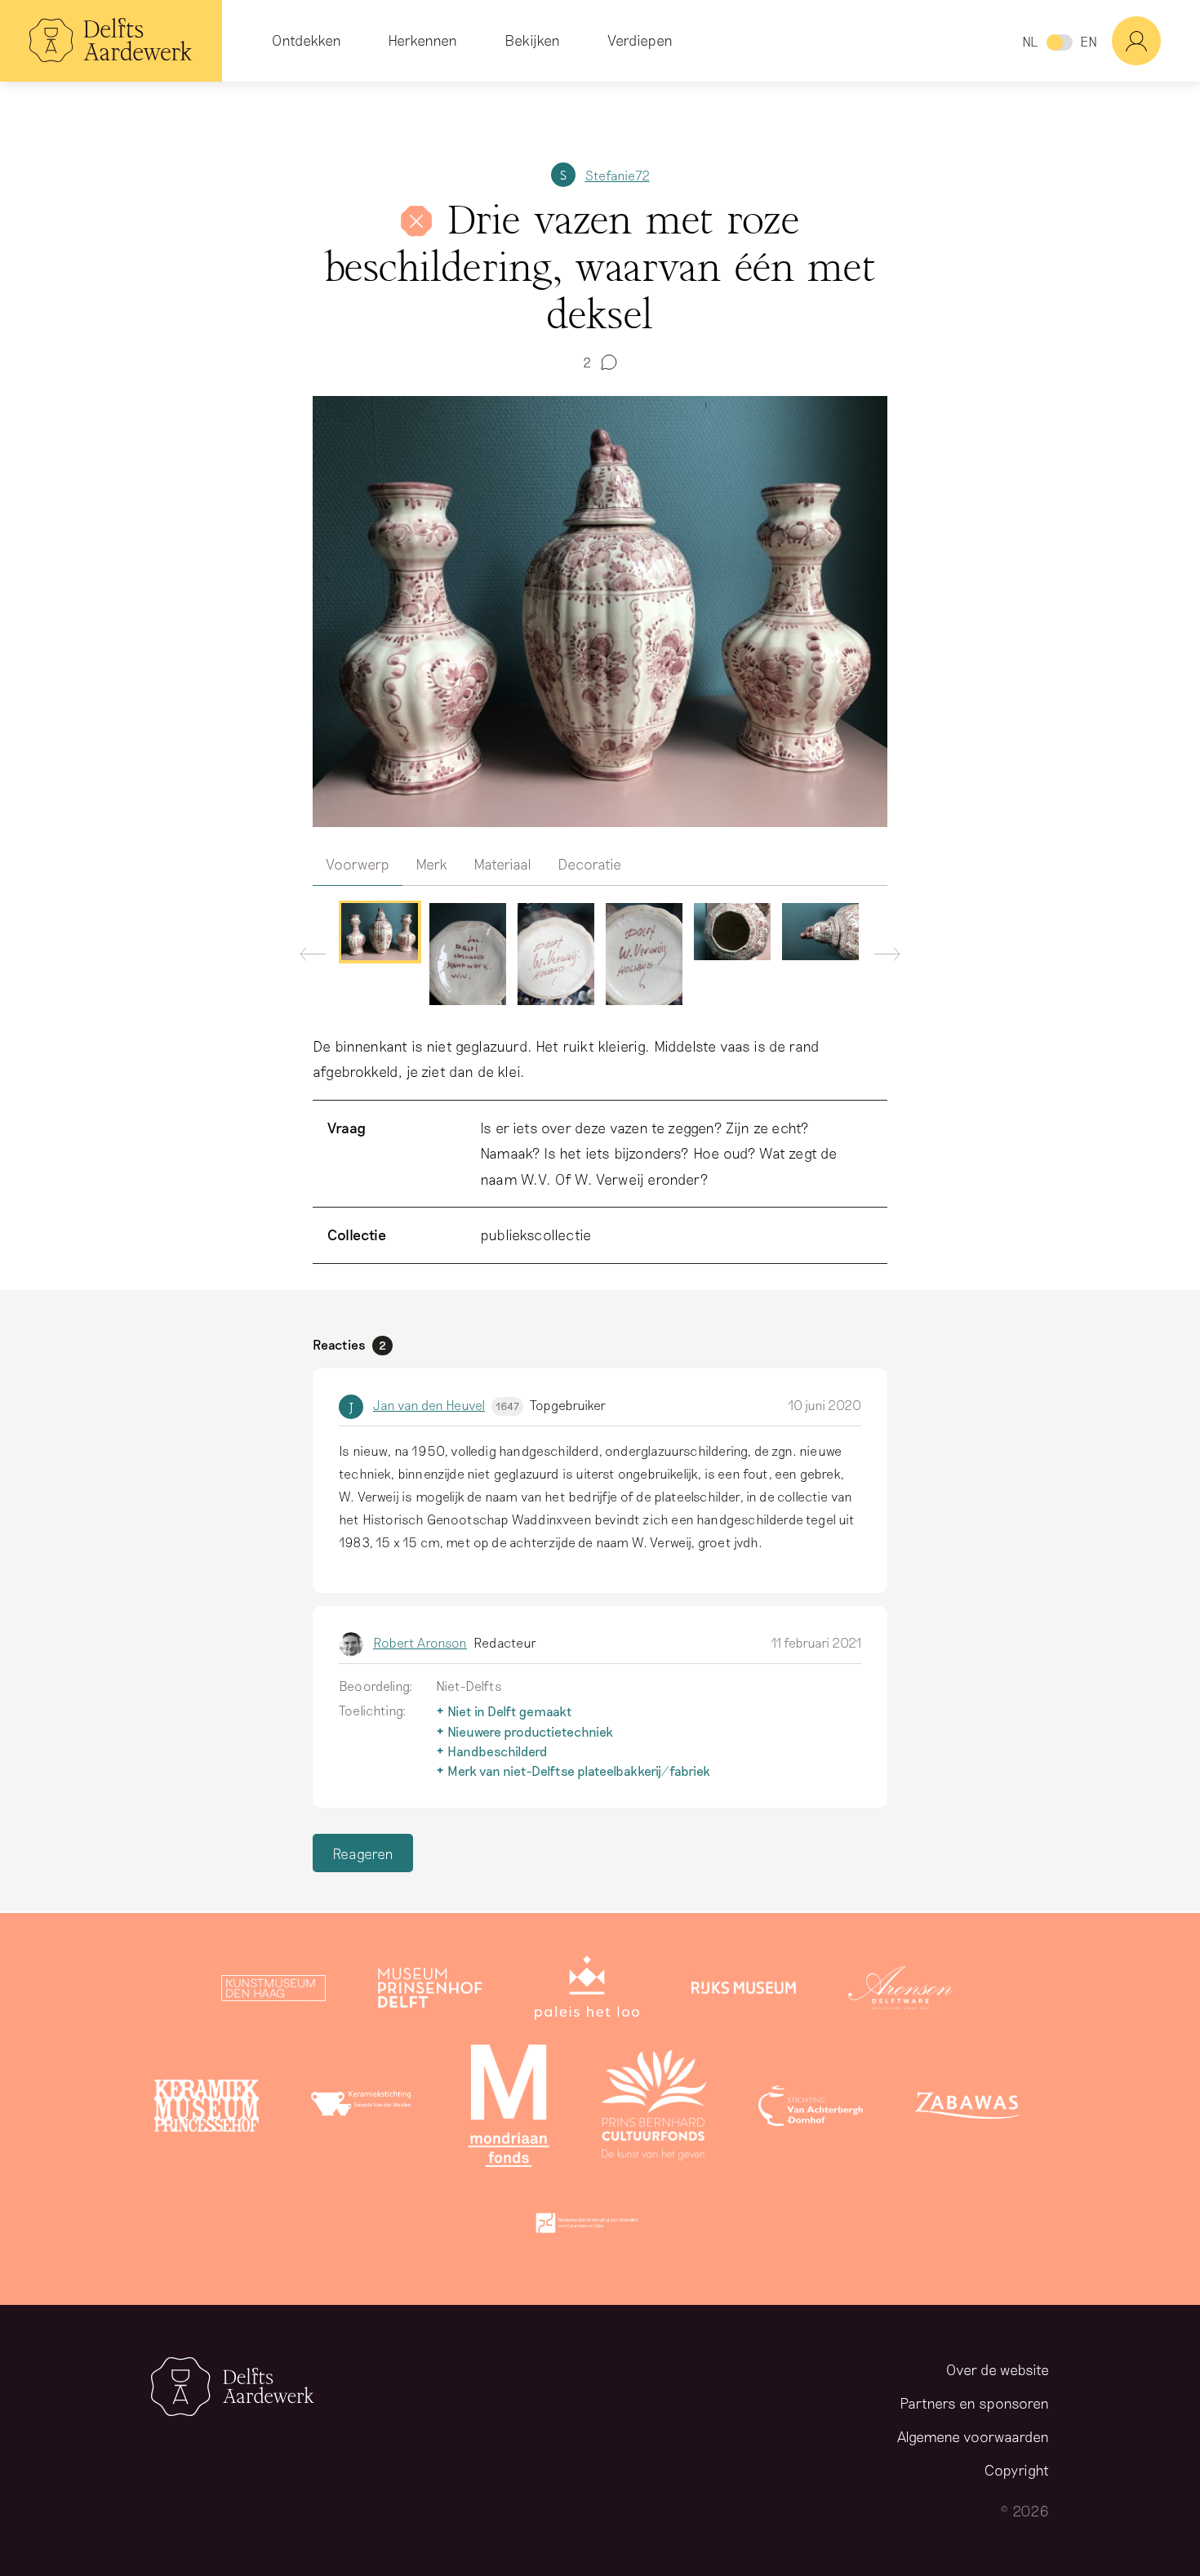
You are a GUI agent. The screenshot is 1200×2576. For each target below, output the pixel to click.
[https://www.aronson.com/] (900, 1991)
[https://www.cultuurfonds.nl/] (654, 2109)
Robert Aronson (420, 1642)
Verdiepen (640, 40)
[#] (1156, 41)
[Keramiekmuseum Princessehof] (207, 2109)
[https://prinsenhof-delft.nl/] (430, 1991)
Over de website (998, 2369)
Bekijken (532, 40)
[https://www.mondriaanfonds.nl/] (509, 2109)
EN (1089, 41)
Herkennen (422, 40)
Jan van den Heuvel (446, 1405)
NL (1030, 41)
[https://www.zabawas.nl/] (967, 2109)
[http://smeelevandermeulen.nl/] (363, 2109)
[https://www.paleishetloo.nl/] (587, 1991)
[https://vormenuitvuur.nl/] (587, 2227)
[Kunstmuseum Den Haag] (273, 1991)
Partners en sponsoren (974, 2403)
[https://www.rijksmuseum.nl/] (744, 1991)
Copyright (1017, 2470)
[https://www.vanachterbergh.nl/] (811, 2109)
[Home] (111, 41)
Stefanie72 (618, 175)
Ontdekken (307, 40)
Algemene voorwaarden (973, 2436)
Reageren (363, 1853)
